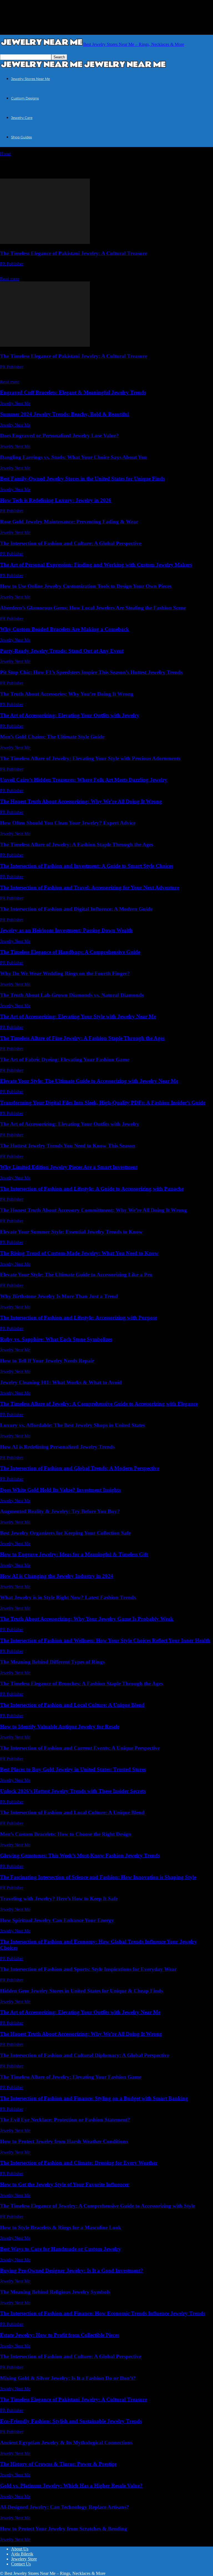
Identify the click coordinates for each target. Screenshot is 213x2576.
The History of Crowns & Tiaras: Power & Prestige (58, 2464)
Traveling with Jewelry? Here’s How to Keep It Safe (59, 1899)
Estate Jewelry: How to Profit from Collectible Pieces (59, 2335)
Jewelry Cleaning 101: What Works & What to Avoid (61, 1382)
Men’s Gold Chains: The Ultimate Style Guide (52, 737)
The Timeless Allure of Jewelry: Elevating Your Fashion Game (71, 2077)
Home (5, 154)
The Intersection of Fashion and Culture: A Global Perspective (71, 543)
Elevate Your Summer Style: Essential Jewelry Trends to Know (71, 1232)
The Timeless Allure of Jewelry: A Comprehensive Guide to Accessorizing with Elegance (99, 1404)
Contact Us (21, 2564)
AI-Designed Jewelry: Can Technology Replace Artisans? (64, 2507)
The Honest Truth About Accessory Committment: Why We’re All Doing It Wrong (93, 1210)
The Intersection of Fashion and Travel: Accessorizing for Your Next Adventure (90, 888)
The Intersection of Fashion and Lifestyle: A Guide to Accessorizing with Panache (92, 1189)
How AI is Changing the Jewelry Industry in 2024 (57, 1576)
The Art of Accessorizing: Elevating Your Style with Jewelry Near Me (78, 1016)
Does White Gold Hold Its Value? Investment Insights (60, 1490)
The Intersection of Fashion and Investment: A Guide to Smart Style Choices (87, 866)
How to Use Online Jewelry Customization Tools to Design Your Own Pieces (86, 586)
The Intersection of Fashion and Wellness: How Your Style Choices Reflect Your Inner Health (105, 1640)
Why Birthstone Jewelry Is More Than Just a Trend (59, 1296)
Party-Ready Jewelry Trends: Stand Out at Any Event (62, 651)
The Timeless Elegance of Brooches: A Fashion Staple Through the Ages (81, 1683)
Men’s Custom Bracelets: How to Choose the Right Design (66, 1834)
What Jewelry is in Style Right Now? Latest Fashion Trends (68, 1597)
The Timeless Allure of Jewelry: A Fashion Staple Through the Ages (77, 844)
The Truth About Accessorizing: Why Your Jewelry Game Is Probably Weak (87, 1619)
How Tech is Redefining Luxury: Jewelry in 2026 (56, 500)
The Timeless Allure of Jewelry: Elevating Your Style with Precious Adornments (90, 758)
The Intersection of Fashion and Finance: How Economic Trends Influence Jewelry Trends (102, 2313)
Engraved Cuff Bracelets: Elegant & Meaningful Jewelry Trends (73, 392)
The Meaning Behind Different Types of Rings (52, 1662)
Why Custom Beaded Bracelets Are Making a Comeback (64, 629)
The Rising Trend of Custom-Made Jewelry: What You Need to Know (79, 1253)
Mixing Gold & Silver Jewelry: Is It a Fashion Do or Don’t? (68, 2378)
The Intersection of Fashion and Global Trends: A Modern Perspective (80, 1468)
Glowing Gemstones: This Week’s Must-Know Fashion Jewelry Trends (80, 1855)
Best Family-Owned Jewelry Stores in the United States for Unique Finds (82, 479)
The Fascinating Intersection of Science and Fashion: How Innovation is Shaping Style (98, 1877)
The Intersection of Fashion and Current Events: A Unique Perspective (80, 1748)
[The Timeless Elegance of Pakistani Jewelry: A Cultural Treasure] (45, 242)
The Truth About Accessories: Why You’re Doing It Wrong (67, 694)
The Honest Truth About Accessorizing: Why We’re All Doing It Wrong (81, 801)
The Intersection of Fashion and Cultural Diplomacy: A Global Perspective (85, 2055)
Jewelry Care (22, 118)
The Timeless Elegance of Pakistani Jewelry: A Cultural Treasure (73, 253)
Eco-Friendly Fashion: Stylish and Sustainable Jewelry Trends (71, 2421)
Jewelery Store (24, 2559)
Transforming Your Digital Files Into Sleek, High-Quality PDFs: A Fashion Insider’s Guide (103, 1103)
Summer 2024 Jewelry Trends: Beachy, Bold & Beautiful (64, 414)
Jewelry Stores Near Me (31, 79)
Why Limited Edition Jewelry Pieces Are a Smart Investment (69, 1167)
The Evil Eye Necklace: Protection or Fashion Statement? (65, 2120)
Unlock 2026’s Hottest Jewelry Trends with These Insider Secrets (73, 1791)
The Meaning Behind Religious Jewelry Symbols (55, 2292)
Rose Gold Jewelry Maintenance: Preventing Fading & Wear (69, 522)
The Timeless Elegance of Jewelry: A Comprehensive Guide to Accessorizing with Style (97, 2206)
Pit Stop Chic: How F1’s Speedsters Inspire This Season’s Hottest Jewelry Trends (91, 672)
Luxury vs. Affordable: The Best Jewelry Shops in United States (72, 1425)
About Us (20, 2549)
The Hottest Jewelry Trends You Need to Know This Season (68, 1146)
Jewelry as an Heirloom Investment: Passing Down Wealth (66, 930)
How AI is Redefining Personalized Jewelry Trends (57, 1447)
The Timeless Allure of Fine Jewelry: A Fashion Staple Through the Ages (82, 1038)
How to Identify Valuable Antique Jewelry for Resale (60, 1727)
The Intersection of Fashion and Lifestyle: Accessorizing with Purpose (78, 1318)
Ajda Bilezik (22, 2554)
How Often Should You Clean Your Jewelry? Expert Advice (68, 823)
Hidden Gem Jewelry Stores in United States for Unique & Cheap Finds (81, 1991)
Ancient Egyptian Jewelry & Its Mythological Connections (66, 2443)
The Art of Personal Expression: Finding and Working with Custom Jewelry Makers (96, 565)
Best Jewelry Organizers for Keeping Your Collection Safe (65, 1533)
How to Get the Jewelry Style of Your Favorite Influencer (64, 2184)
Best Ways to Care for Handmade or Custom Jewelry (60, 2249)
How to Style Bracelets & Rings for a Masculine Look (61, 2227)
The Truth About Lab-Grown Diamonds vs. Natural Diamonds (72, 995)
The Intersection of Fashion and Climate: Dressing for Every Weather (79, 2163)
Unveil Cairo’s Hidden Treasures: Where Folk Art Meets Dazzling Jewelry (84, 780)
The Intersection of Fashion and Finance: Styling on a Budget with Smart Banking (94, 2098)
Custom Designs (25, 98)
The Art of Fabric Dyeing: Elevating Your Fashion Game (65, 1059)
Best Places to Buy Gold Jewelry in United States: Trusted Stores (73, 1769)
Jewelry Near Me (15, 403)
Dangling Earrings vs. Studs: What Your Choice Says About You (73, 457)
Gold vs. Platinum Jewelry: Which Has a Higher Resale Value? (71, 2486)
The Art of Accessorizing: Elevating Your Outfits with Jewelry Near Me (80, 2012)
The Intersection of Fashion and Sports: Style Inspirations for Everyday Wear (88, 1969)
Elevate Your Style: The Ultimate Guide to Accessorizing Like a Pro (76, 1275)
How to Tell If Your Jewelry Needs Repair (47, 1361)
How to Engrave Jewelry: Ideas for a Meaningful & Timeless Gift (74, 1554)
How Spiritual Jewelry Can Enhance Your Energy (57, 1920)
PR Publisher (12, 264)
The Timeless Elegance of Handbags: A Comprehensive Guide (70, 952)
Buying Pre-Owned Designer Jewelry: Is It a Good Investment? (72, 2271)
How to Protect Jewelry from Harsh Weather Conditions (64, 2141)
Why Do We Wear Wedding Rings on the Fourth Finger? (65, 973)
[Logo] (42, 67)
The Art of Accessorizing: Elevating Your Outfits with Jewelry (70, 715)
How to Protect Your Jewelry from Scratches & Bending (64, 2529)
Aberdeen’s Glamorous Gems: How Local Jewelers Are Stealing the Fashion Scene (93, 608)
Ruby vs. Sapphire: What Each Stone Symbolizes (56, 1339)
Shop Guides (21, 137)
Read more (10, 279)
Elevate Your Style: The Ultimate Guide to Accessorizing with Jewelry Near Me (89, 1081)
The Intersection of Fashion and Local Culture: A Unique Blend (72, 1705)
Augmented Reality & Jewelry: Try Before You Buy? (60, 1511)
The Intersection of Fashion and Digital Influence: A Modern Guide (76, 909)
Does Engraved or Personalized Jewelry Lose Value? (59, 435)
